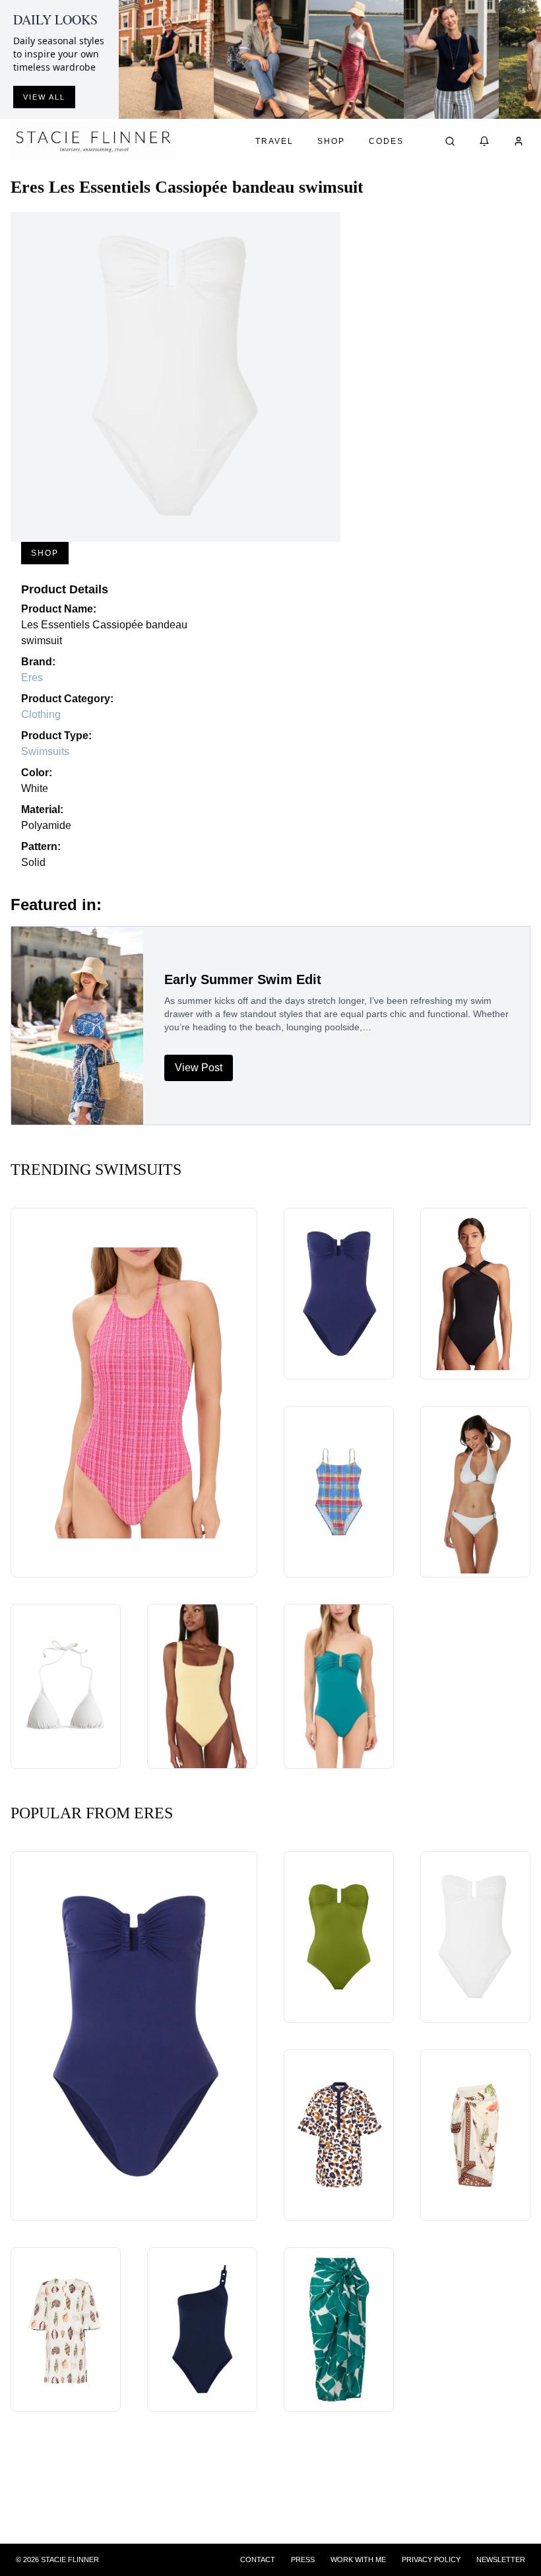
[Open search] (450, 141)
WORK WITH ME (358, 2559)
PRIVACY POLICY (431, 2559)
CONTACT (258, 2559)
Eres (32, 677)
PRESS (303, 2559)
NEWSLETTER (501, 2559)
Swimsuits (45, 751)
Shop (331, 141)
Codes (386, 141)
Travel (274, 141)
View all (44, 97)
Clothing (41, 714)
